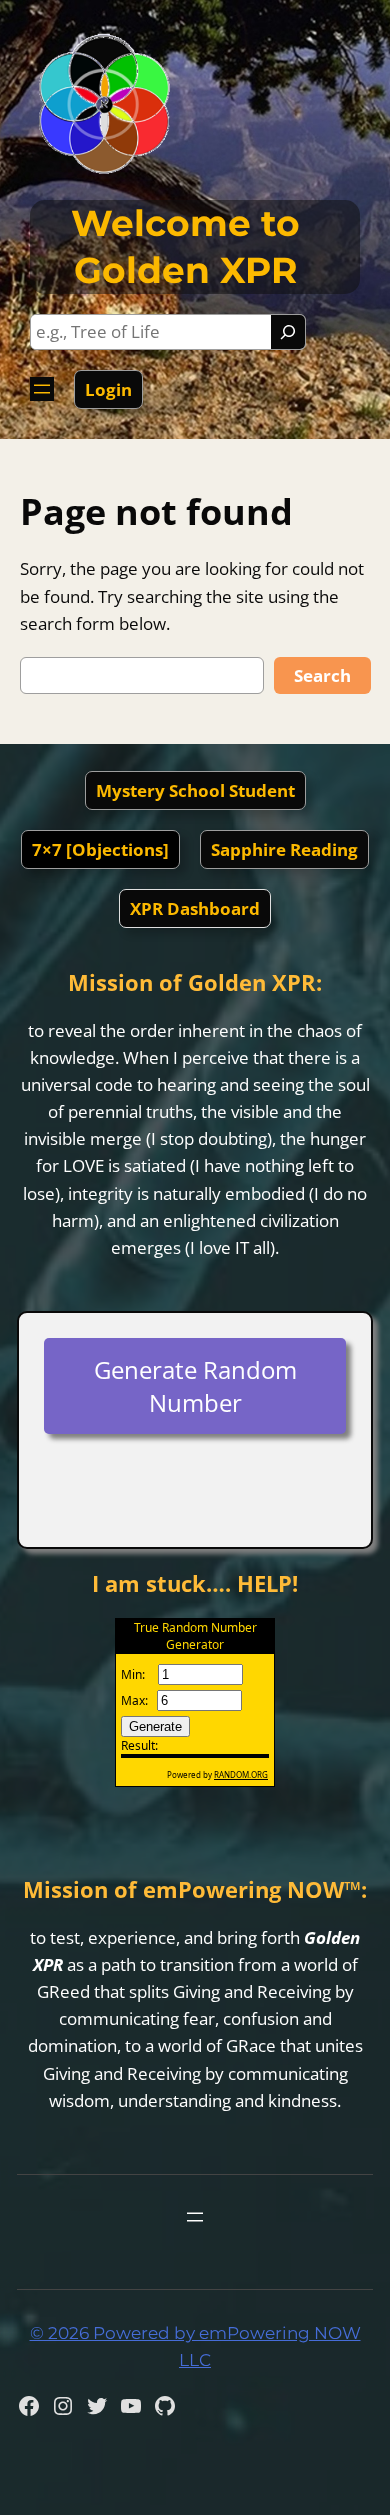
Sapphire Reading (284, 849)
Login (108, 389)
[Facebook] (29, 2406)
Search (322, 675)
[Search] (288, 332)
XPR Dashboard (195, 908)
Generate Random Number (195, 1386)
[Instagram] (63, 2406)
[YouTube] (131, 2406)
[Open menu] (42, 389)
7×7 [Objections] (100, 849)
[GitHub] (165, 2406)
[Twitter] (97, 2406)
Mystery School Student (195, 790)
